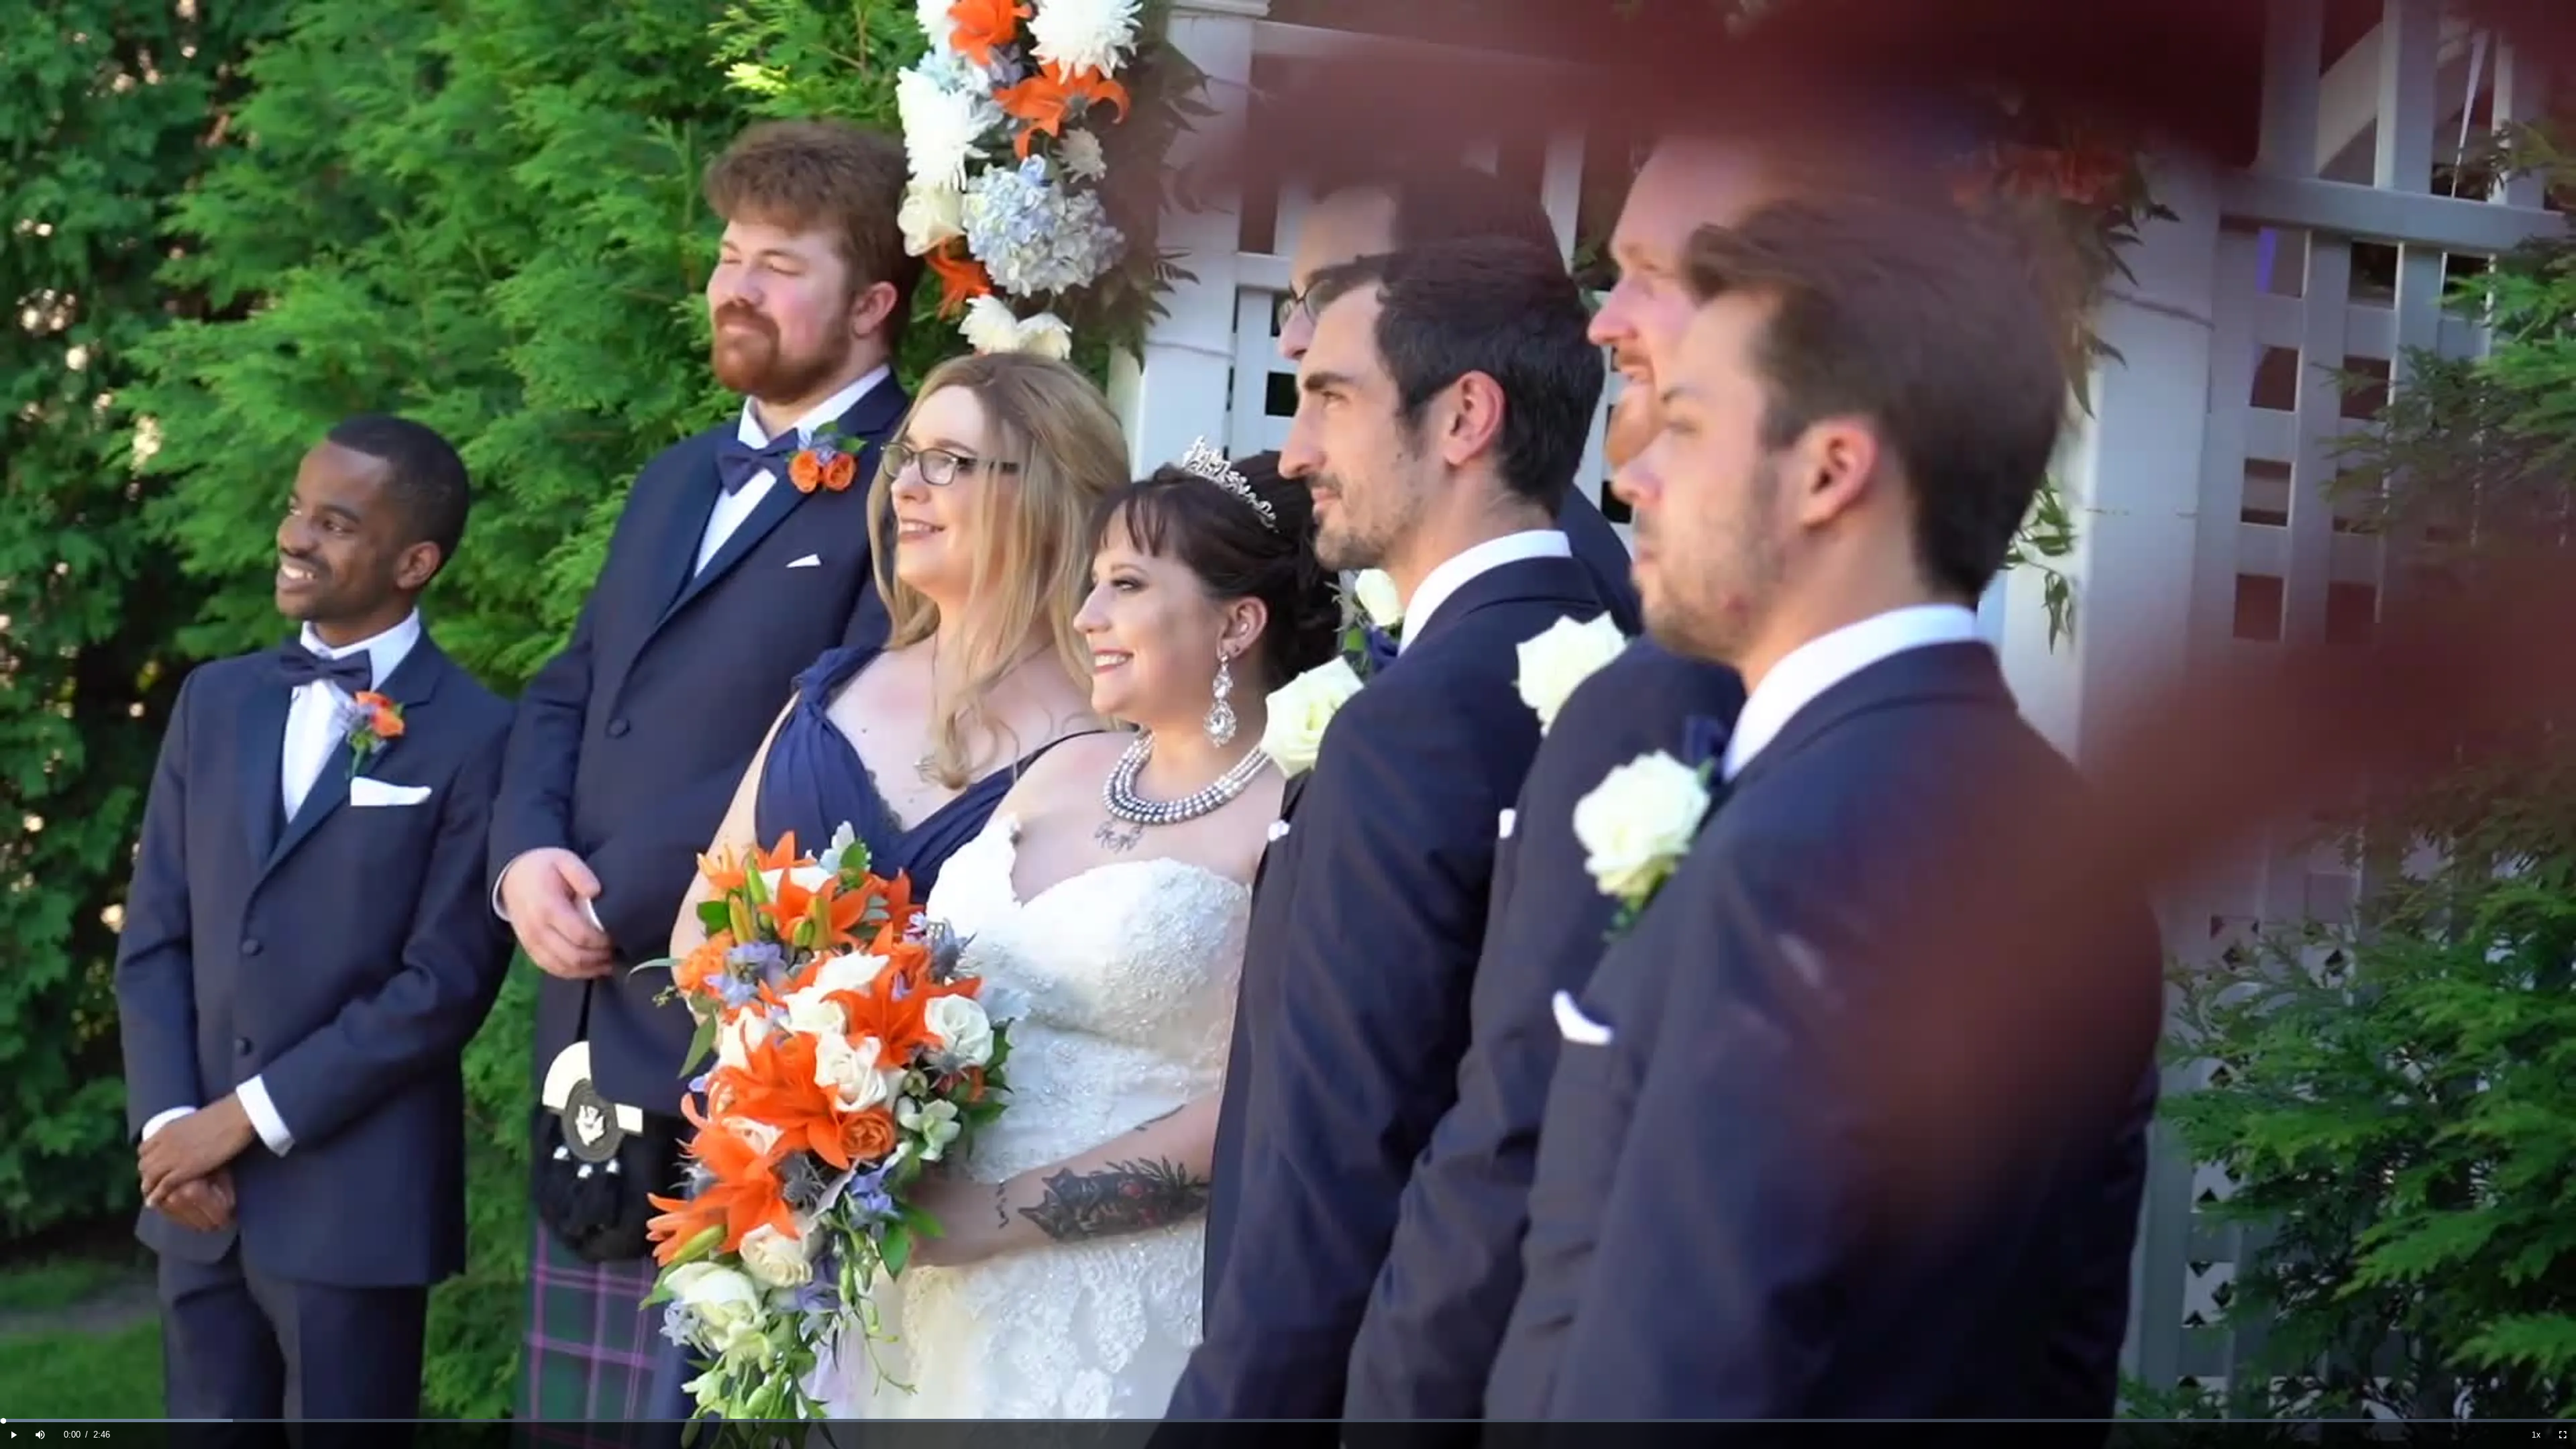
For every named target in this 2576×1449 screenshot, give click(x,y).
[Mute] (40, 1435)
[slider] (1288, 1420)
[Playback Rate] (2536, 1435)
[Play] (13, 1435)
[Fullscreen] (2563, 1435)
